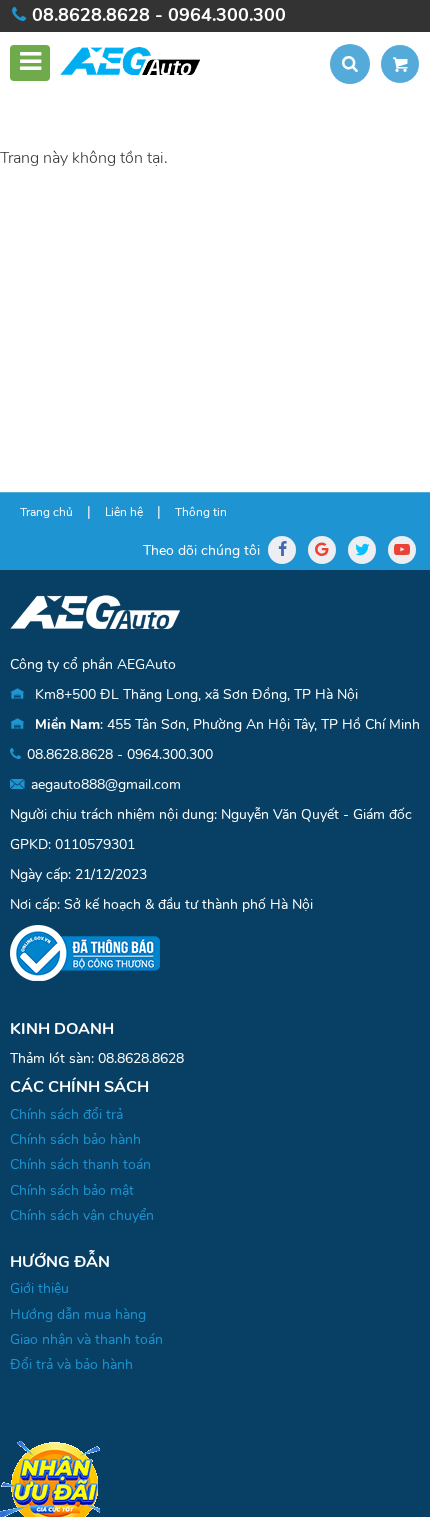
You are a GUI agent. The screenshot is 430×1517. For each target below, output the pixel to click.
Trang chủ (46, 512)
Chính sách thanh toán (80, 1164)
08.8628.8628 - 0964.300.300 (159, 15)
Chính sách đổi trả (66, 1114)
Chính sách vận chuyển (82, 1215)
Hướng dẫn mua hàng (78, 1314)
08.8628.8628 (141, 1058)
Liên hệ (124, 512)
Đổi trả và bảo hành (71, 1364)
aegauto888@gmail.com (106, 784)
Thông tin (201, 512)
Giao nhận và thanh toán (86, 1339)
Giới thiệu (39, 1288)
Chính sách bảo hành (75, 1139)
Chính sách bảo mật (72, 1190)
